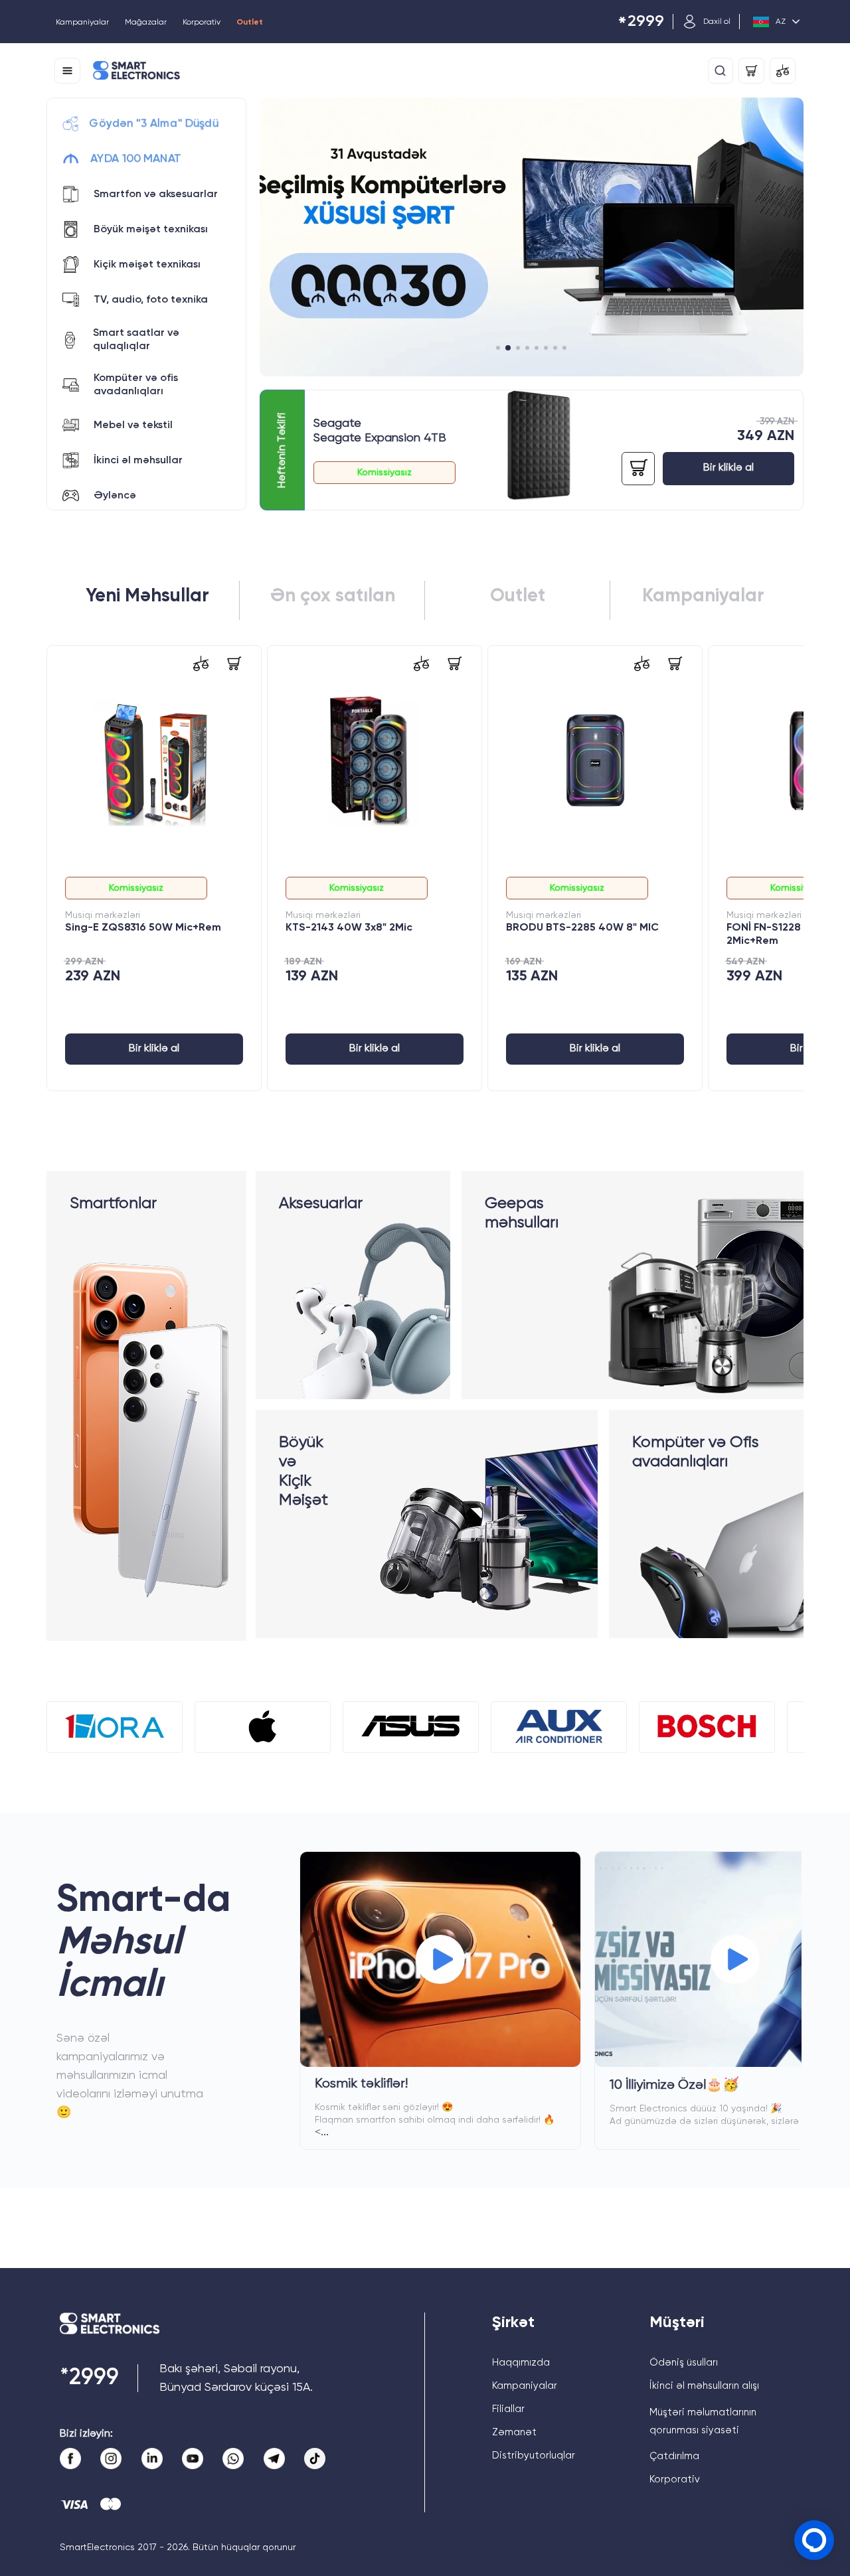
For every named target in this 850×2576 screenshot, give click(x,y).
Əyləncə (115, 496)
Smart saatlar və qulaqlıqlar (136, 340)
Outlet (250, 23)
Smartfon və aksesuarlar (156, 194)
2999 (641, 22)
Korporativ (202, 23)
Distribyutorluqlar (534, 2456)
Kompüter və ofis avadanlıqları (136, 385)
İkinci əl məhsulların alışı (704, 2386)
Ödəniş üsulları (684, 2363)
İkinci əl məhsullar (138, 461)
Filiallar (508, 2409)
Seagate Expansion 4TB (380, 438)
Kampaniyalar (82, 23)
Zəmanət (514, 2432)
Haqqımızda (521, 2363)
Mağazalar (146, 23)
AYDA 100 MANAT (135, 159)
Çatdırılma (674, 2456)
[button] (498, 348)
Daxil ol (717, 22)
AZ (781, 22)
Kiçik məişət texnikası (147, 265)
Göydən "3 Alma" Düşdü (154, 123)
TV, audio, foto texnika (151, 300)
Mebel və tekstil (133, 425)
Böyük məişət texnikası (151, 230)
